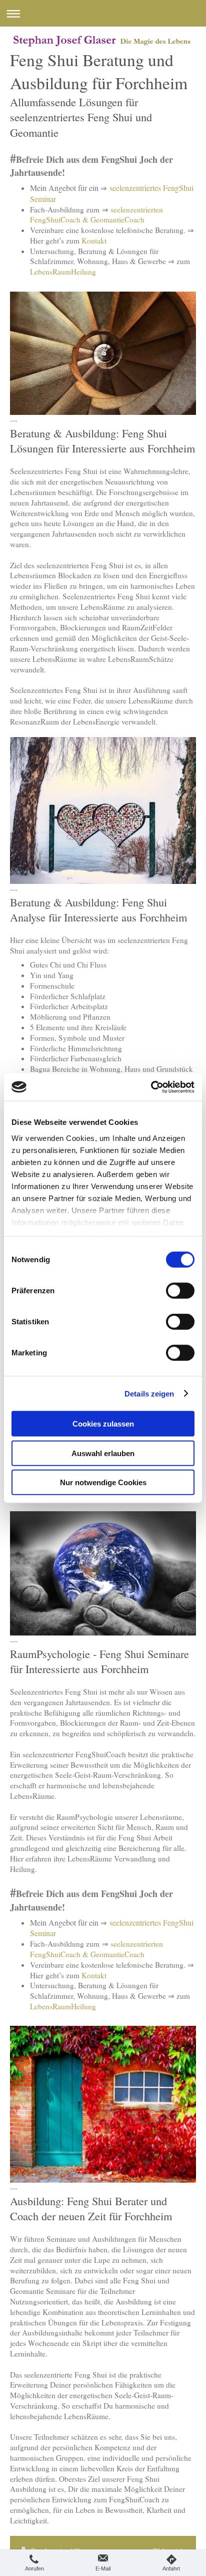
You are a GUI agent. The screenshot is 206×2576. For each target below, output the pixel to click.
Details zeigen (149, 1393)
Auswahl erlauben (103, 1453)
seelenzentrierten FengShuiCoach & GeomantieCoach (96, 215)
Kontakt (94, 241)
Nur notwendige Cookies (103, 1482)
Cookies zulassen (103, 1424)
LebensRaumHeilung (63, 272)
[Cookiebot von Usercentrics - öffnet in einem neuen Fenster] (151, 1087)
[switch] (180, 1291)
